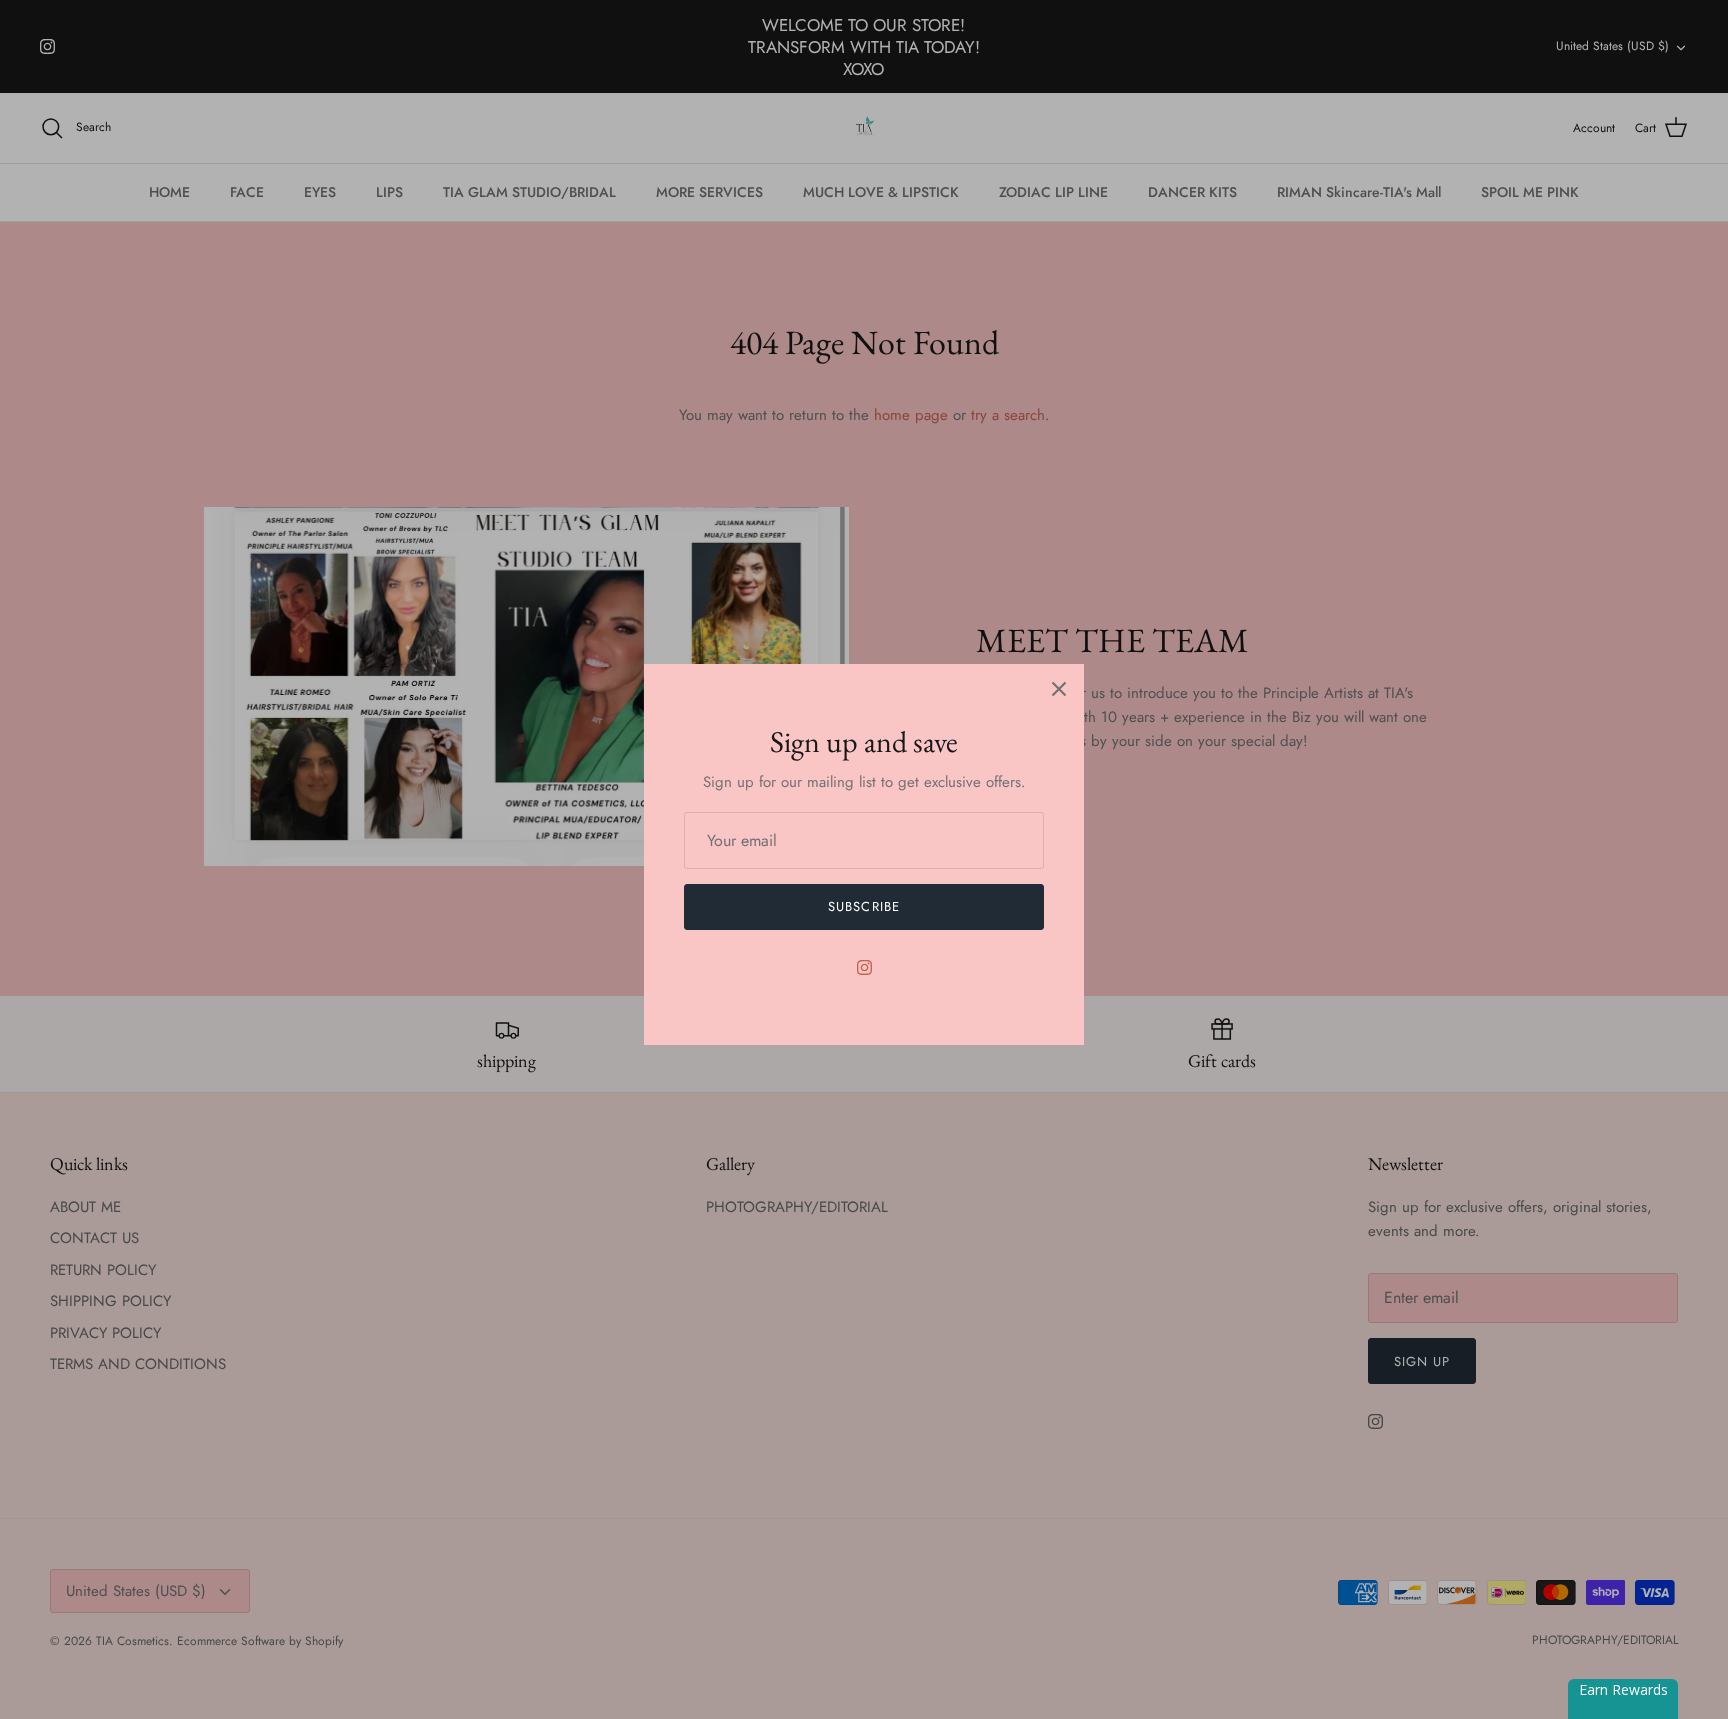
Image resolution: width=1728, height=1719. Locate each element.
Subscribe (863, 906)
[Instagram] (864, 967)
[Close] (1059, 689)
